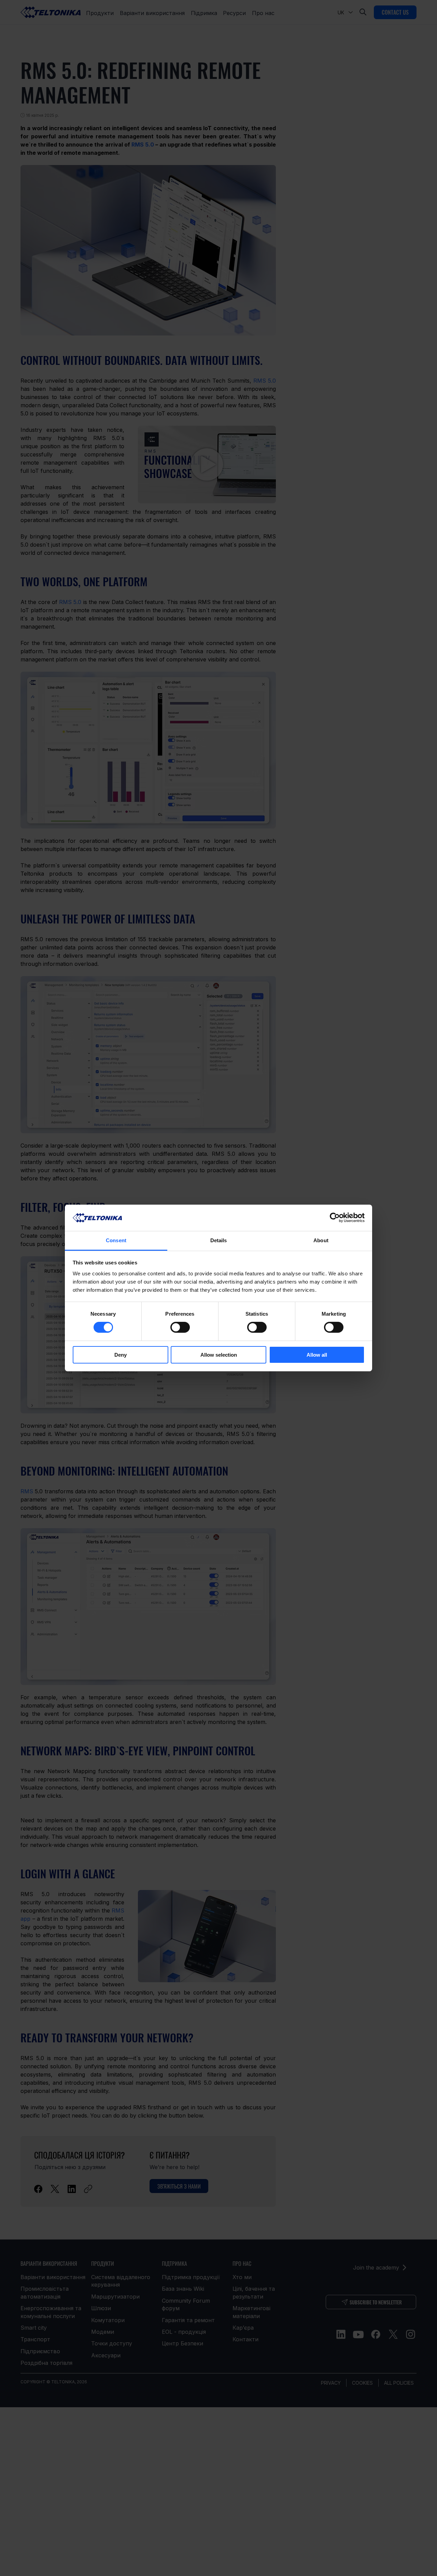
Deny (121, 1355)
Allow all (317, 1355)
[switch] (180, 1327)
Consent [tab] (116, 1240)
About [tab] (321, 1240)
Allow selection (219, 1355)
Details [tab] (219, 1240)
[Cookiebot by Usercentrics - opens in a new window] (335, 1218)
